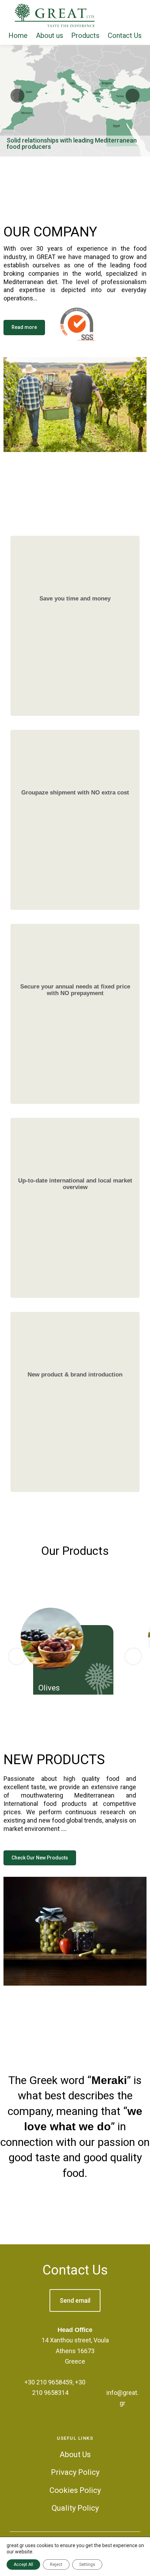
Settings (87, 2565)
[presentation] (17, 1656)
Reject (56, 2565)
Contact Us (75, 2270)
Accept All (23, 2565)
